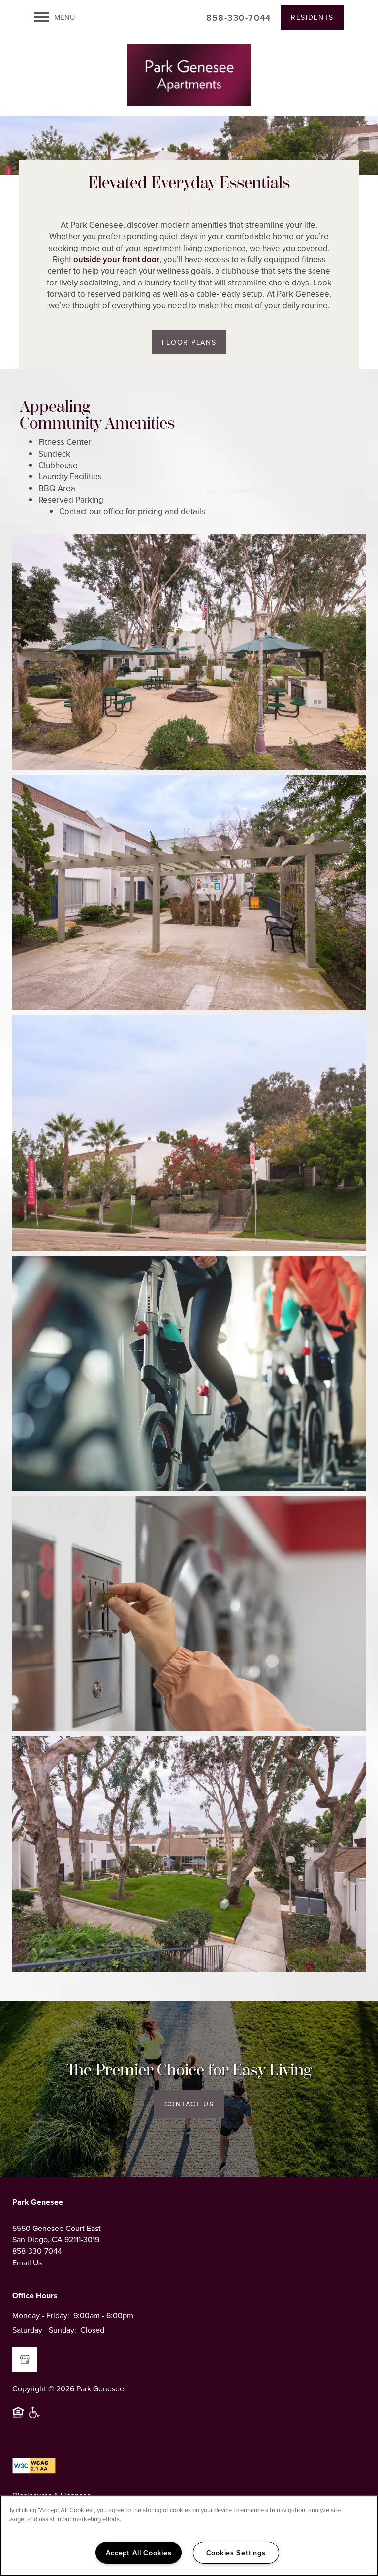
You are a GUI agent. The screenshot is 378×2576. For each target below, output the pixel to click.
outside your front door (116, 259)
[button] (312, 17)
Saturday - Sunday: (44, 2330)
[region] (189, 2536)
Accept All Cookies (139, 2553)
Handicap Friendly (35, 2417)
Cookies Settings (236, 2553)
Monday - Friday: (41, 2315)
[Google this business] (25, 2359)
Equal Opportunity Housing (18, 2417)
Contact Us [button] (189, 2104)
